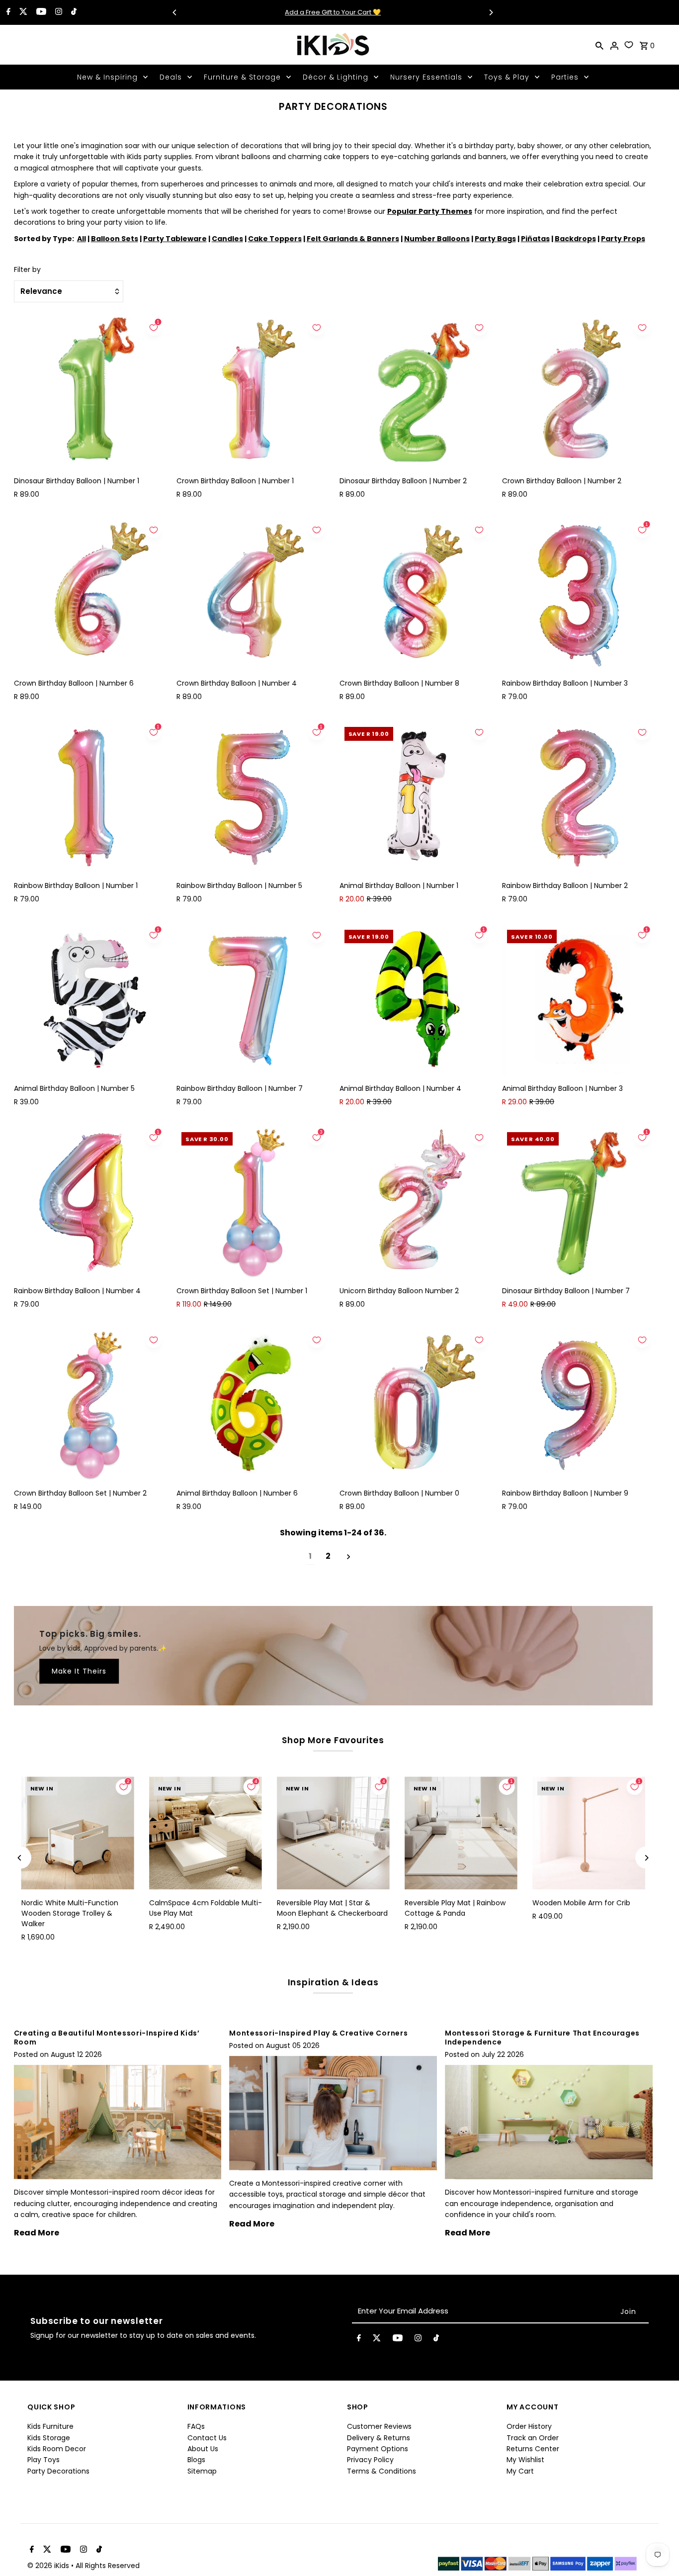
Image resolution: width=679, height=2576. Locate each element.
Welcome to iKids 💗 (333, 12)
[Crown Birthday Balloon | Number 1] (252, 393)
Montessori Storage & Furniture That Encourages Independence (542, 2038)
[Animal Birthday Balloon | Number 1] (415, 797)
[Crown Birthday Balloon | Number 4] (252, 595)
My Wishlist (525, 2460)
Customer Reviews (379, 2426)
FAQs (196, 2426)
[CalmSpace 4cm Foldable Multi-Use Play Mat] (206, 1833)
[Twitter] (22, 12)
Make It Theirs (79, 1672)
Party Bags (495, 239)
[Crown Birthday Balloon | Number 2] (577, 393)
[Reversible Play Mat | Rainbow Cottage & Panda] (461, 1833)
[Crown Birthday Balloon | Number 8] (415, 595)
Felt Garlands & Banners (353, 239)
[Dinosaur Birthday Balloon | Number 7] (577, 1202)
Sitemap (202, 2471)
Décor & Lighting (336, 77)
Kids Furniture (50, 2426)
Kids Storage (49, 2438)
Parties (565, 77)
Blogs (196, 2460)
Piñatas (535, 239)
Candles (227, 239)
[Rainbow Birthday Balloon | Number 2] (577, 797)
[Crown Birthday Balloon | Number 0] (415, 1405)
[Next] (491, 12)
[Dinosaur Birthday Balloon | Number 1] (89, 393)
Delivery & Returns (379, 2438)
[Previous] (175, 12)
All (82, 239)
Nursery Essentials (426, 77)
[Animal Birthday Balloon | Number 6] (252, 1405)
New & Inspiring (107, 77)
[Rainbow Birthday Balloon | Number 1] (89, 797)
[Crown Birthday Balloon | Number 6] (89, 595)
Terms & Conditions (382, 2471)
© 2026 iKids (49, 2566)
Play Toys (43, 2460)
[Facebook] (7, 12)
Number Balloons (437, 239)
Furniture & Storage (242, 77)
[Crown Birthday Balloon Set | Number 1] (252, 1202)
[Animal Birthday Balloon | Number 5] (89, 1000)
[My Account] (614, 45)
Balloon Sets (115, 239)
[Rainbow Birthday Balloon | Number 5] (252, 797)
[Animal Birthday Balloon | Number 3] (577, 1000)
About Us (203, 2449)
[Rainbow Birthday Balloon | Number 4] (89, 1202)
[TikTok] (73, 12)
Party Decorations (58, 2471)
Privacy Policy (370, 2460)
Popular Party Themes (430, 211)
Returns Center (533, 2449)
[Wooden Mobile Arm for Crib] (589, 1833)
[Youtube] (40, 12)
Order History (529, 2426)
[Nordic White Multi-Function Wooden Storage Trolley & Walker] (78, 1833)
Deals (171, 77)
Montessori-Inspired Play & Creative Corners (318, 2033)
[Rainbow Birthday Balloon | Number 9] (577, 1405)
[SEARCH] (599, 45)
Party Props (623, 239)
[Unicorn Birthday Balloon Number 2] (415, 1202)
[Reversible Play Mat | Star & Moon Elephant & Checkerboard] (333, 1833)
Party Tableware (175, 239)
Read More (37, 2233)
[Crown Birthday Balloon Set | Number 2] (89, 1405)
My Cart (520, 2471)
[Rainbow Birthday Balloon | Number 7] (252, 1000)
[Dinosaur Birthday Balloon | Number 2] (415, 393)
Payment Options (378, 2449)
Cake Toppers (275, 239)
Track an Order (533, 2438)
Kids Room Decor (57, 2449)
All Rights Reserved (108, 2566)
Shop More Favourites (333, 1740)
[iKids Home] (333, 45)
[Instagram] (57, 12)
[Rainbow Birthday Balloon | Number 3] (577, 595)
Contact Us (207, 2438)
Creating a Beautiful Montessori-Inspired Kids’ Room (107, 2038)
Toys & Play (507, 77)
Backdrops (575, 239)
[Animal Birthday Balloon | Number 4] (415, 1000)
